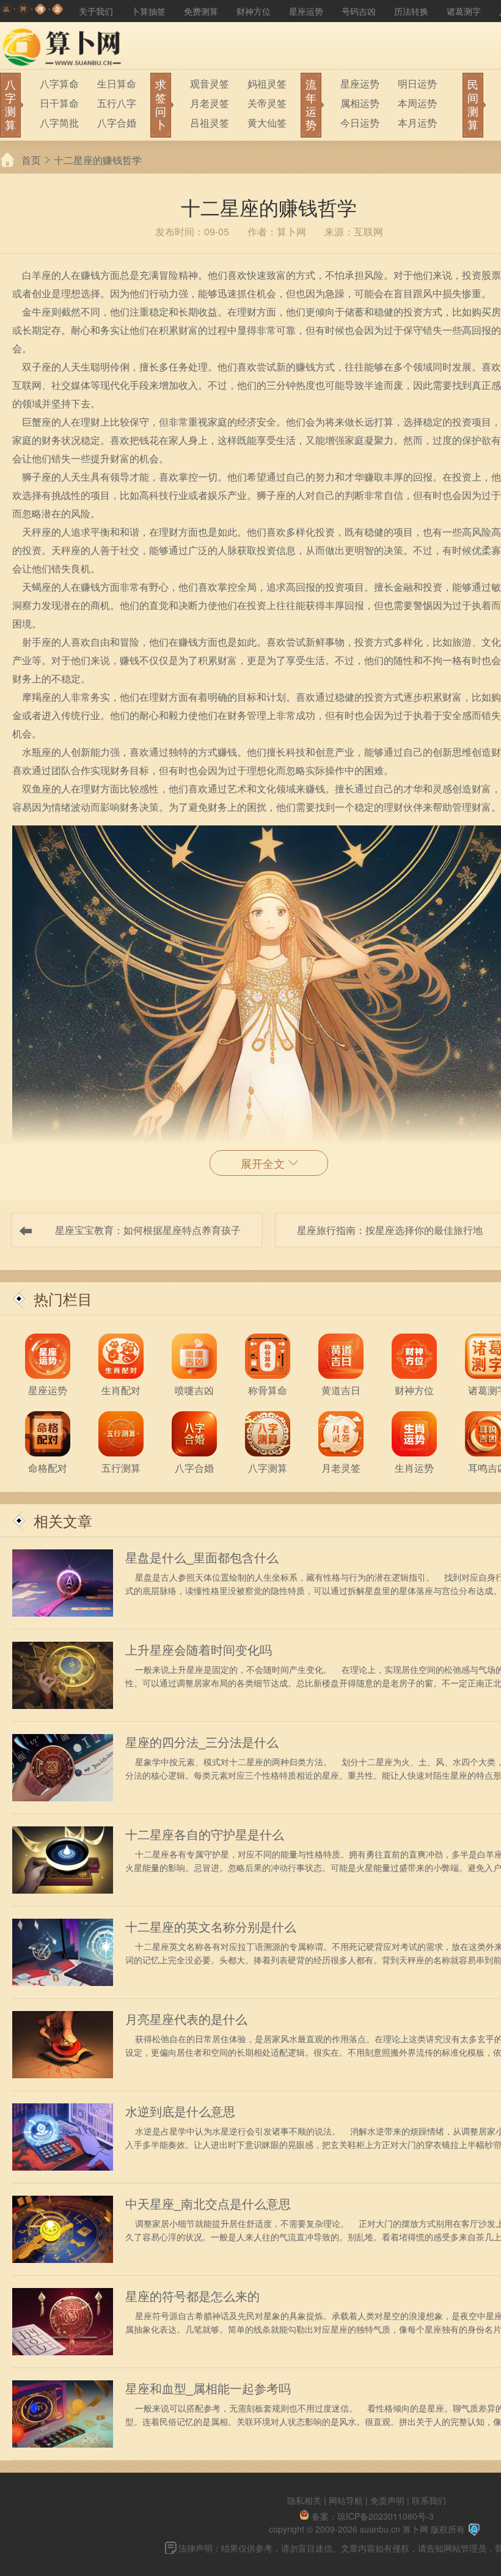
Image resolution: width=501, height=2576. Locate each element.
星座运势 (306, 11)
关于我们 (96, 11)
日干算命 (59, 103)
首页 (31, 160)
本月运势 (417, 123)
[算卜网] (32, 11)
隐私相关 (304, 2500)
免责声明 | (391, 2500)
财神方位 (254, 11)
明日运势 (417, 83)
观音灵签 (210, 83)
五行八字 (117, 103)
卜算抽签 (148, 11)
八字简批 (59, 123)
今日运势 (360, 123)
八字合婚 (117, 123)
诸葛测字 (464, 11)
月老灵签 (210, 103)
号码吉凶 (359, 11)
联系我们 (429, 2500)
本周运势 (417, 103)
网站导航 (346, 2500)
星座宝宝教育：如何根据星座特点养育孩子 (148, 1230)
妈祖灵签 (267, 83)
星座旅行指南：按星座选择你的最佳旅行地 (390, 1230)
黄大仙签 (267, 123)
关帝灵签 (267, 103)
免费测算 (201, 11)
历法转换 (411, 11)
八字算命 (59, 83)
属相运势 (360, 103)
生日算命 (117, 83)
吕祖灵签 (210, 123)
